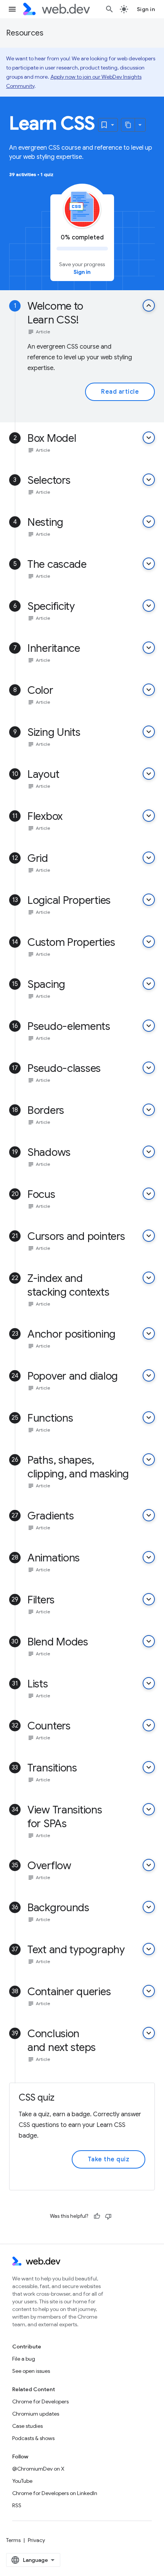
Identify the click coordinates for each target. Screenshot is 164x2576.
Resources (25, 33)
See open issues (31, 2371)
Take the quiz (109, 2159)
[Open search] (109, 9)
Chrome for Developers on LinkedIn (55, 2493)
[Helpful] (97, 2216)
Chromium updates (36, 2414)
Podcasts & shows (33, 2438)
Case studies (27, 2426)
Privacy (36, 2540)
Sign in (146, 9)
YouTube (22, 2481)
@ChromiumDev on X (38, 2469)
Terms (13, 2540)
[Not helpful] (108, 2216)
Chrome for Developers (40, 2401)
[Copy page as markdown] (128, 125)
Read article (120, 392)
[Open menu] (12, 9)
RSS (17, 2505)
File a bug (24, 2359)
